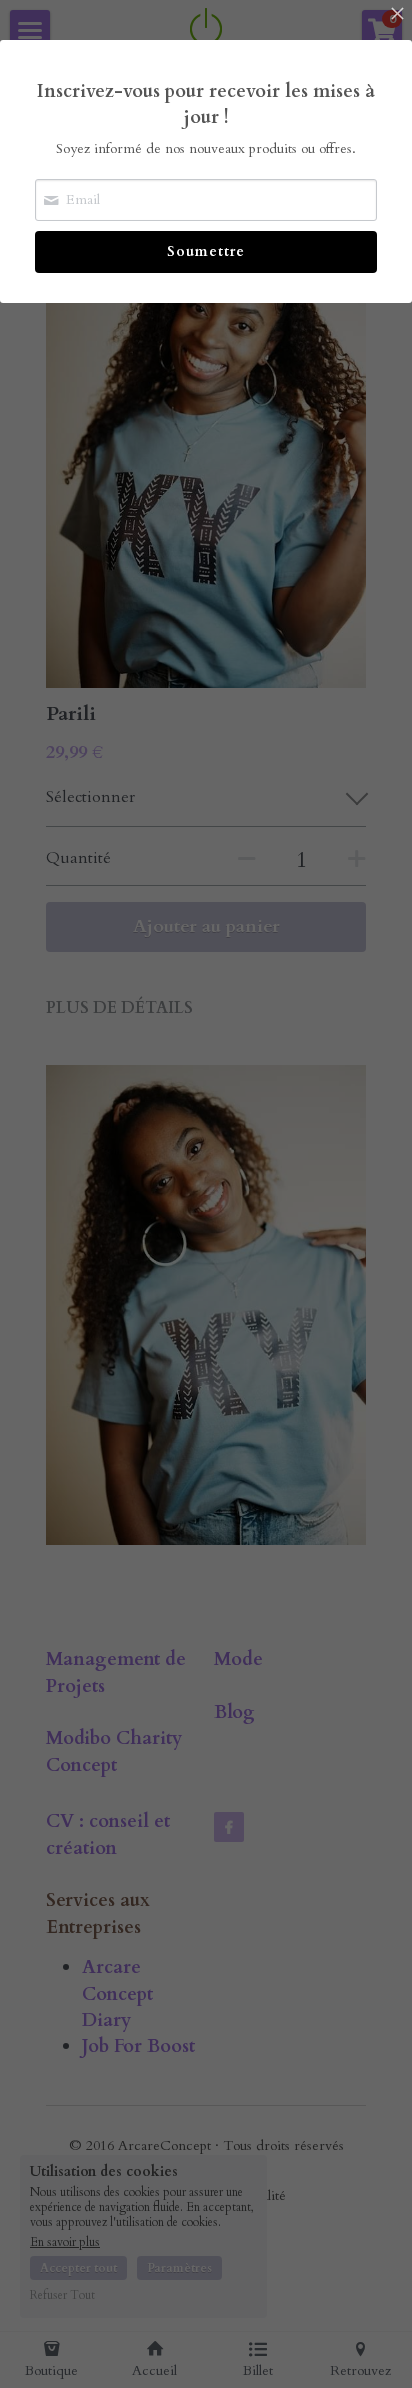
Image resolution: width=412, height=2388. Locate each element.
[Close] (397, 15)
